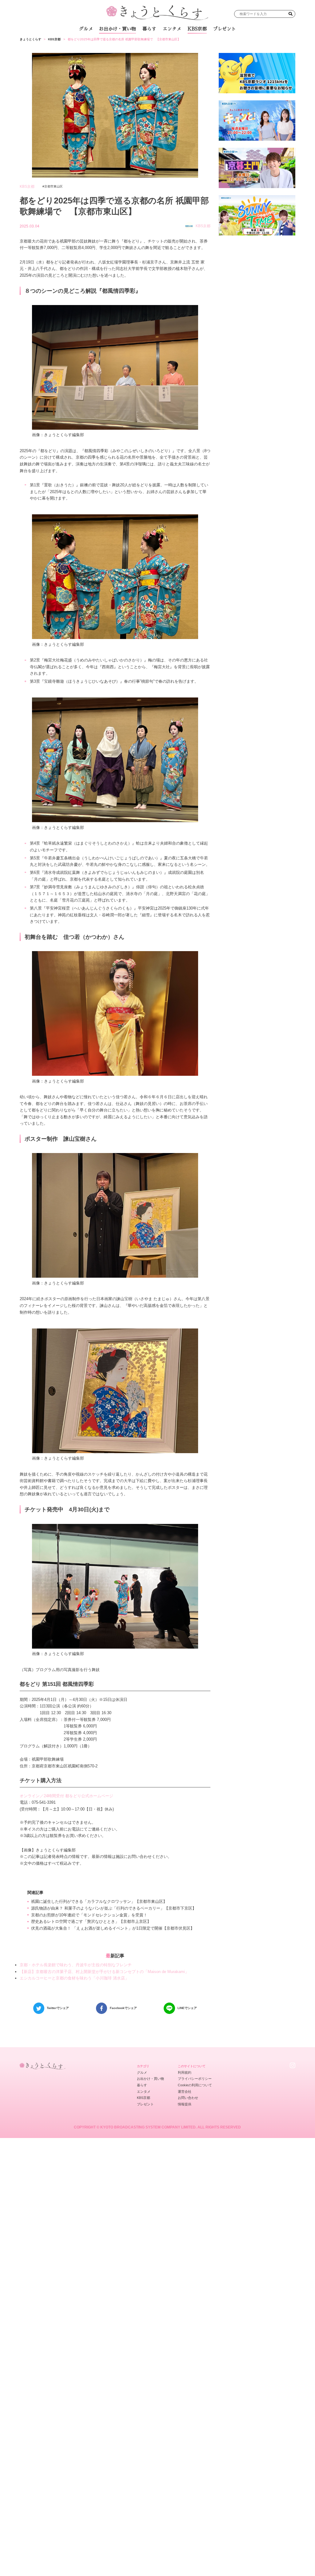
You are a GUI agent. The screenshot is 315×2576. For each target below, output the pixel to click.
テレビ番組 (206, 43)
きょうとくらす (30, 39)
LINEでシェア (187, 2008)
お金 (161, 43)
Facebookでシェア (123, 2008)
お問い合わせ (188, 2098)
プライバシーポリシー (195, 2079)
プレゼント (224, 29)
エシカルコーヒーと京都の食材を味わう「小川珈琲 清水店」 (74, 1978)
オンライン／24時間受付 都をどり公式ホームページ (66, 1796)
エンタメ (172, 29)
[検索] (291, 14)
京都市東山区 (54, 186)
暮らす (149, 29)
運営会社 (185, 2092)
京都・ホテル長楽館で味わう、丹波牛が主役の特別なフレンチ (76, 1965)
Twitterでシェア (58, 2008)
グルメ (86, 29)
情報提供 (185, 2104)
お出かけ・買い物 (118, 29)
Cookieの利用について (195, 2085)
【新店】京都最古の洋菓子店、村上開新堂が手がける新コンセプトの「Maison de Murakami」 (104, 1972)
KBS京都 (197, 29)
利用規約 (185, 2072)
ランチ (97, 43)
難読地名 (181, 43)
